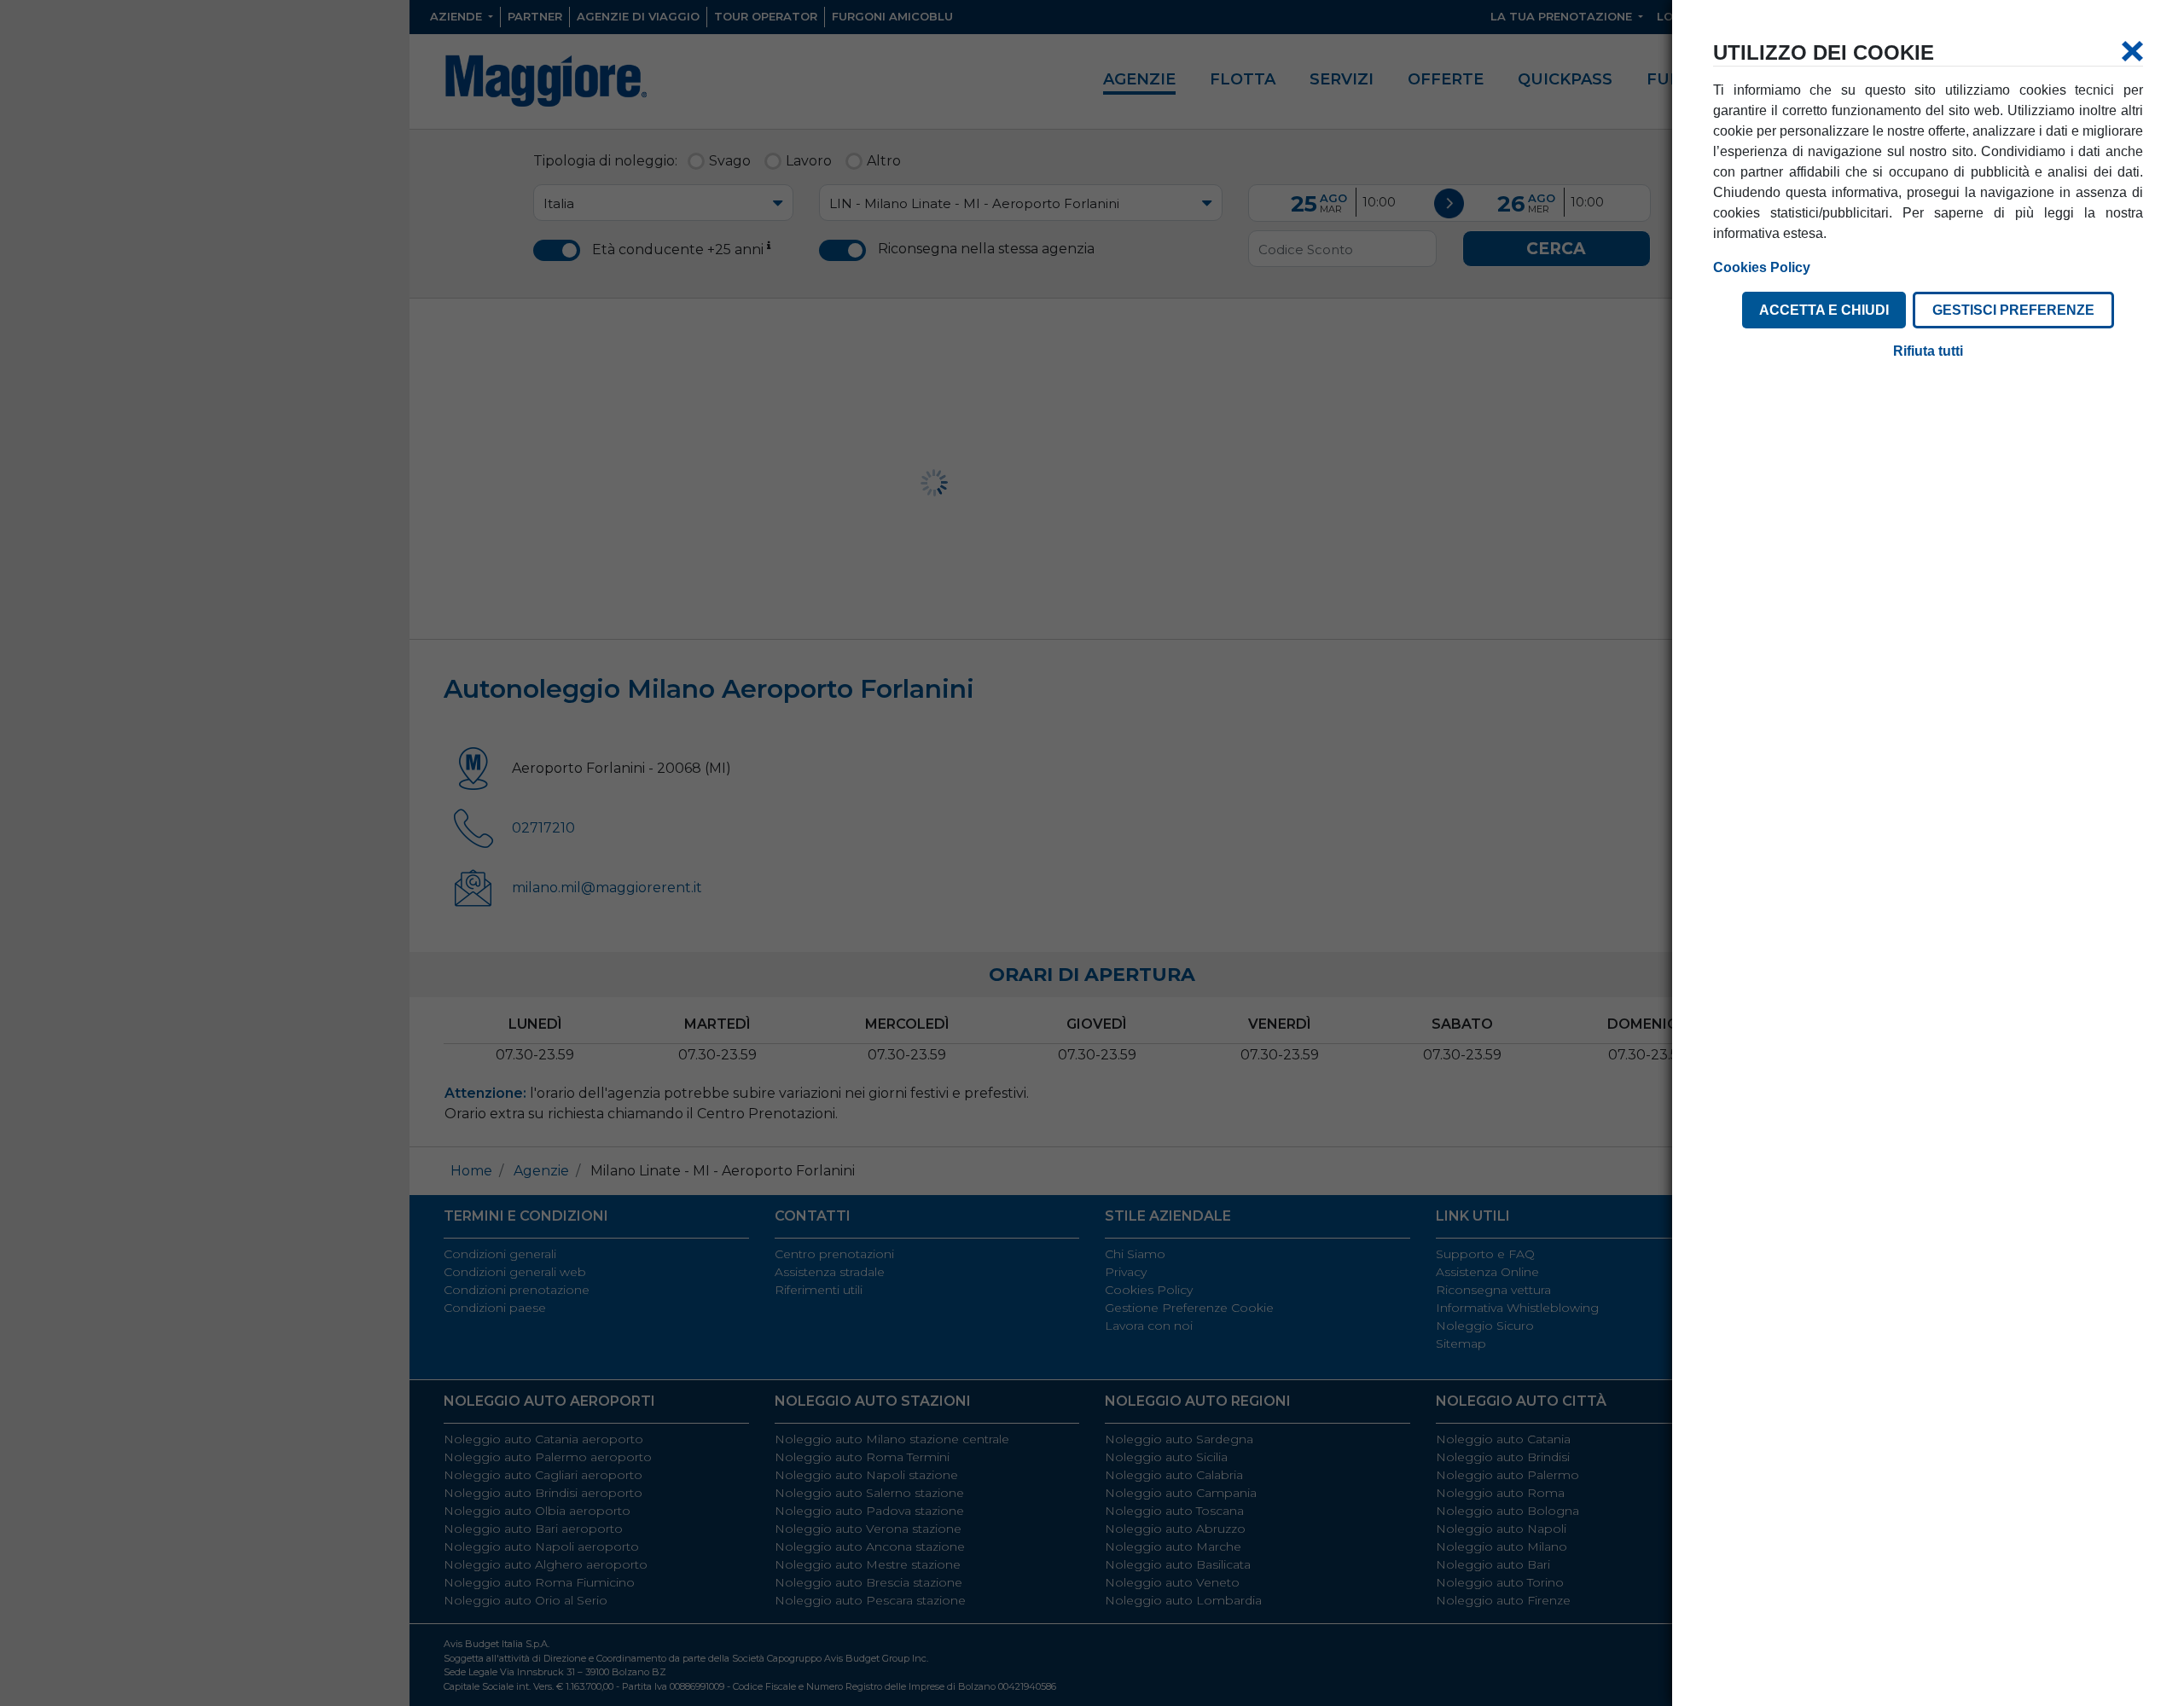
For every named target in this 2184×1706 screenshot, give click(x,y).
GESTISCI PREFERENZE (2013, 310)
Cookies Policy (1762, 267)
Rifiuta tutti (1928, 351)
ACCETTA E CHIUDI (1824, 310)
